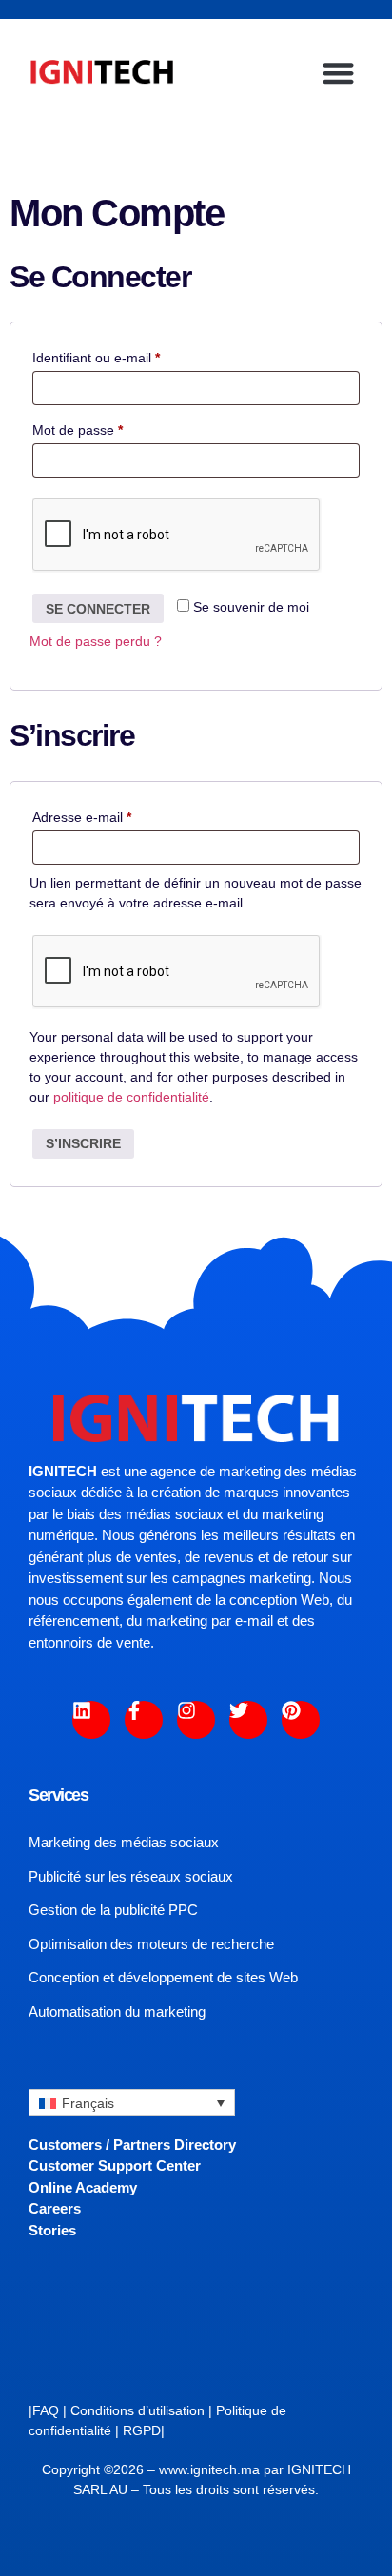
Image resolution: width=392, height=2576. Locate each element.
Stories (52, 2230)
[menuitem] (132, 2102)
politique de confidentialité (131, 1097)
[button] (338, 73)
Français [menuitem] (88, 2103)
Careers (55, 2208)
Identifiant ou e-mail (128, 355)
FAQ (46, 2410)
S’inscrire (83, 1143)
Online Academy (83, 2187)
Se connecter (98, 609)
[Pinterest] (301, 1720)
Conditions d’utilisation (137, 2410)
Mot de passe (110, 427)
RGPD (142, 2430)
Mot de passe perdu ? (96, 641)
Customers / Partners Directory (132, 2145)
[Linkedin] (91, 1720)
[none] (132, 2102)
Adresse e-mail (114, 814)
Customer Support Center (115, 2166)
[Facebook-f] (144, 1720)
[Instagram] (196, 1720)
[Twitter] (248, 1720)
